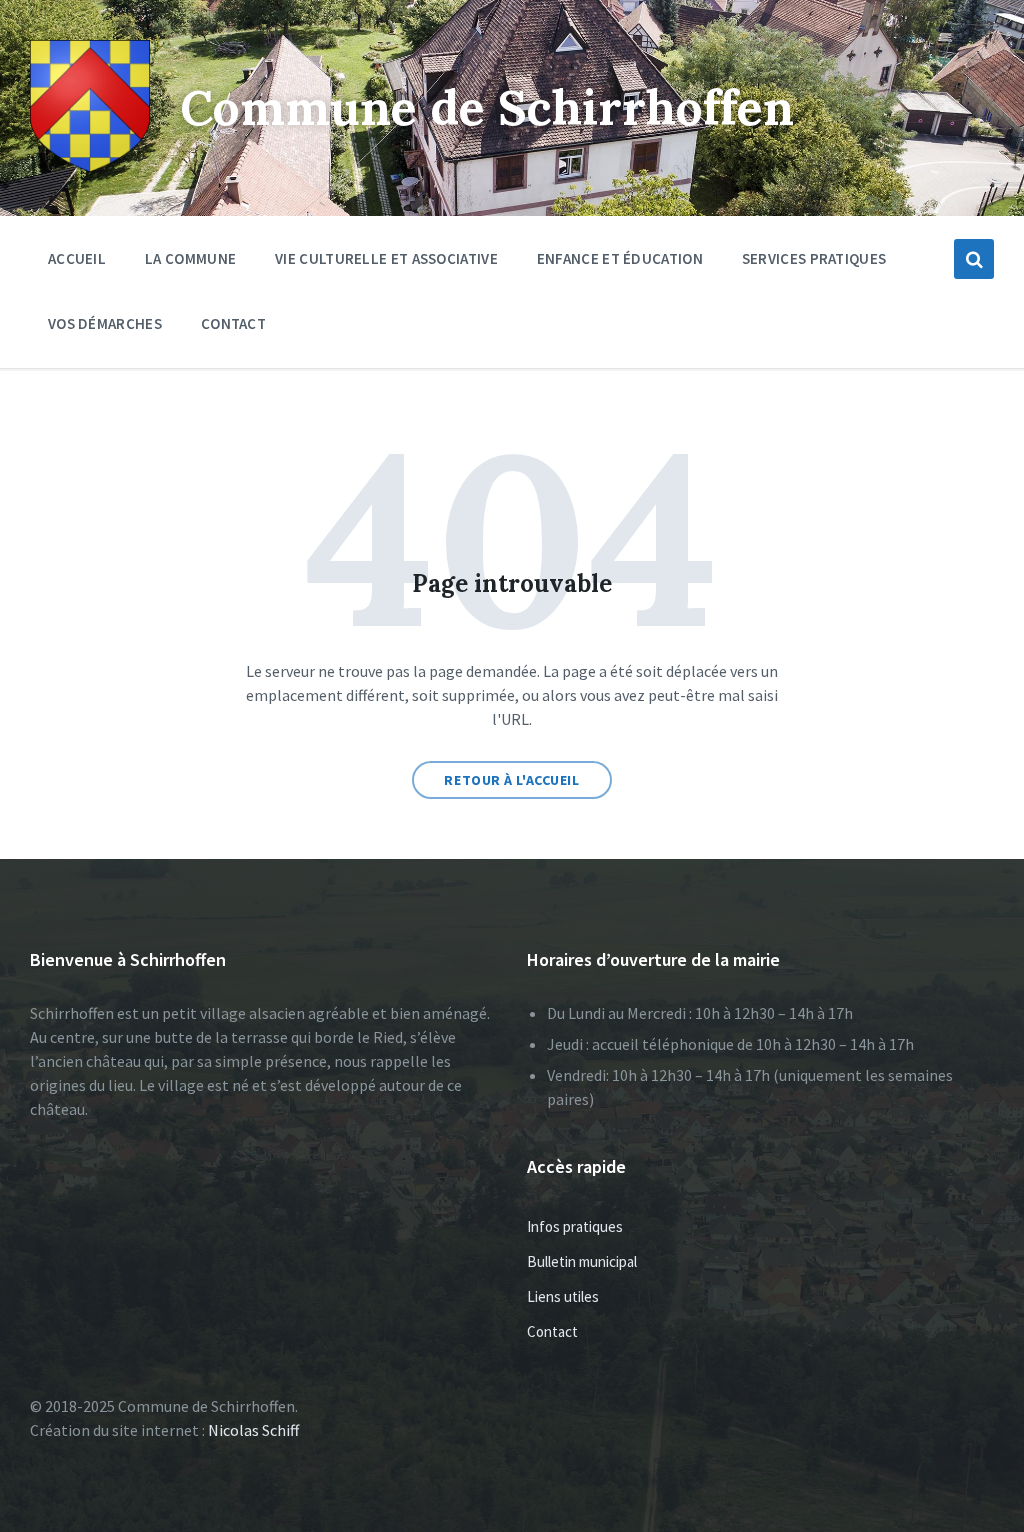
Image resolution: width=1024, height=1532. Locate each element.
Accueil (77, 258)
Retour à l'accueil (511, 780)
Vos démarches (105, 323)
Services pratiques (814, 258)
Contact (233, 323)
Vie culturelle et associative (386, 258)
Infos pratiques (575, 1226)
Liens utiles (563, 1296)
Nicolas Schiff (253, 1430)
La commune (190, 258)
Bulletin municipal (582, 1261)
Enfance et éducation (620, 258)
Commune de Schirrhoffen (487, 107)
